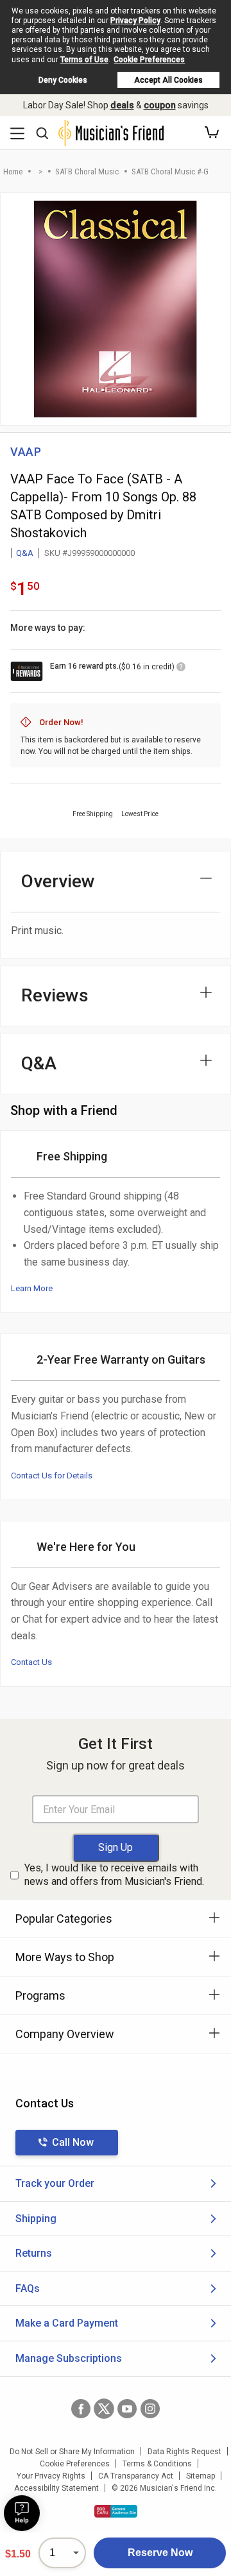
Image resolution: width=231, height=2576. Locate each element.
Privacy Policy (135, 21)
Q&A (25, 553)
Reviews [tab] (55, 995)
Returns (34, 2253)
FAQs (28, 2288)
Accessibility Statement (56, 2488)
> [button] (40, 171)
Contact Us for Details (52, 1476)
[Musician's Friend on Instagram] (150, 2409)
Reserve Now (160, 2553)
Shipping (36, 2219)
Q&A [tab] (39, 1063)
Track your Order (55, 2183)
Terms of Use (84, 60)
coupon (160, 105)
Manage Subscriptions (69, 2358)
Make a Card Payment (67, 2323)
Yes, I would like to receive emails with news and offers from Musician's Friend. (114, 1875)
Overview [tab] (58, 881)
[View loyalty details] (181, 669)
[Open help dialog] (22, 2513)
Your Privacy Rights (51, 2476)
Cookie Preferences (149, 60)
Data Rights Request (184, 2452)
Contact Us (31, 1662)
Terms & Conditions (157, 2464)
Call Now (73, 2142)
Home (13, 171)
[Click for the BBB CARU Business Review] (116, 2511)
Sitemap (201, 2476)
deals (122, 105)
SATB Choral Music (87, 171)
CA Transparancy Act (136, 2476)
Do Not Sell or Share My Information (72, 2452)
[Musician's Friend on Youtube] (127, 2409)
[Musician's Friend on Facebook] (81, 2409)
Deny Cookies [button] (63, 80)
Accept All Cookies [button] (168, 80)
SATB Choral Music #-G (170, 171)
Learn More (32, 1288)
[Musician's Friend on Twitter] (104, 2409)
